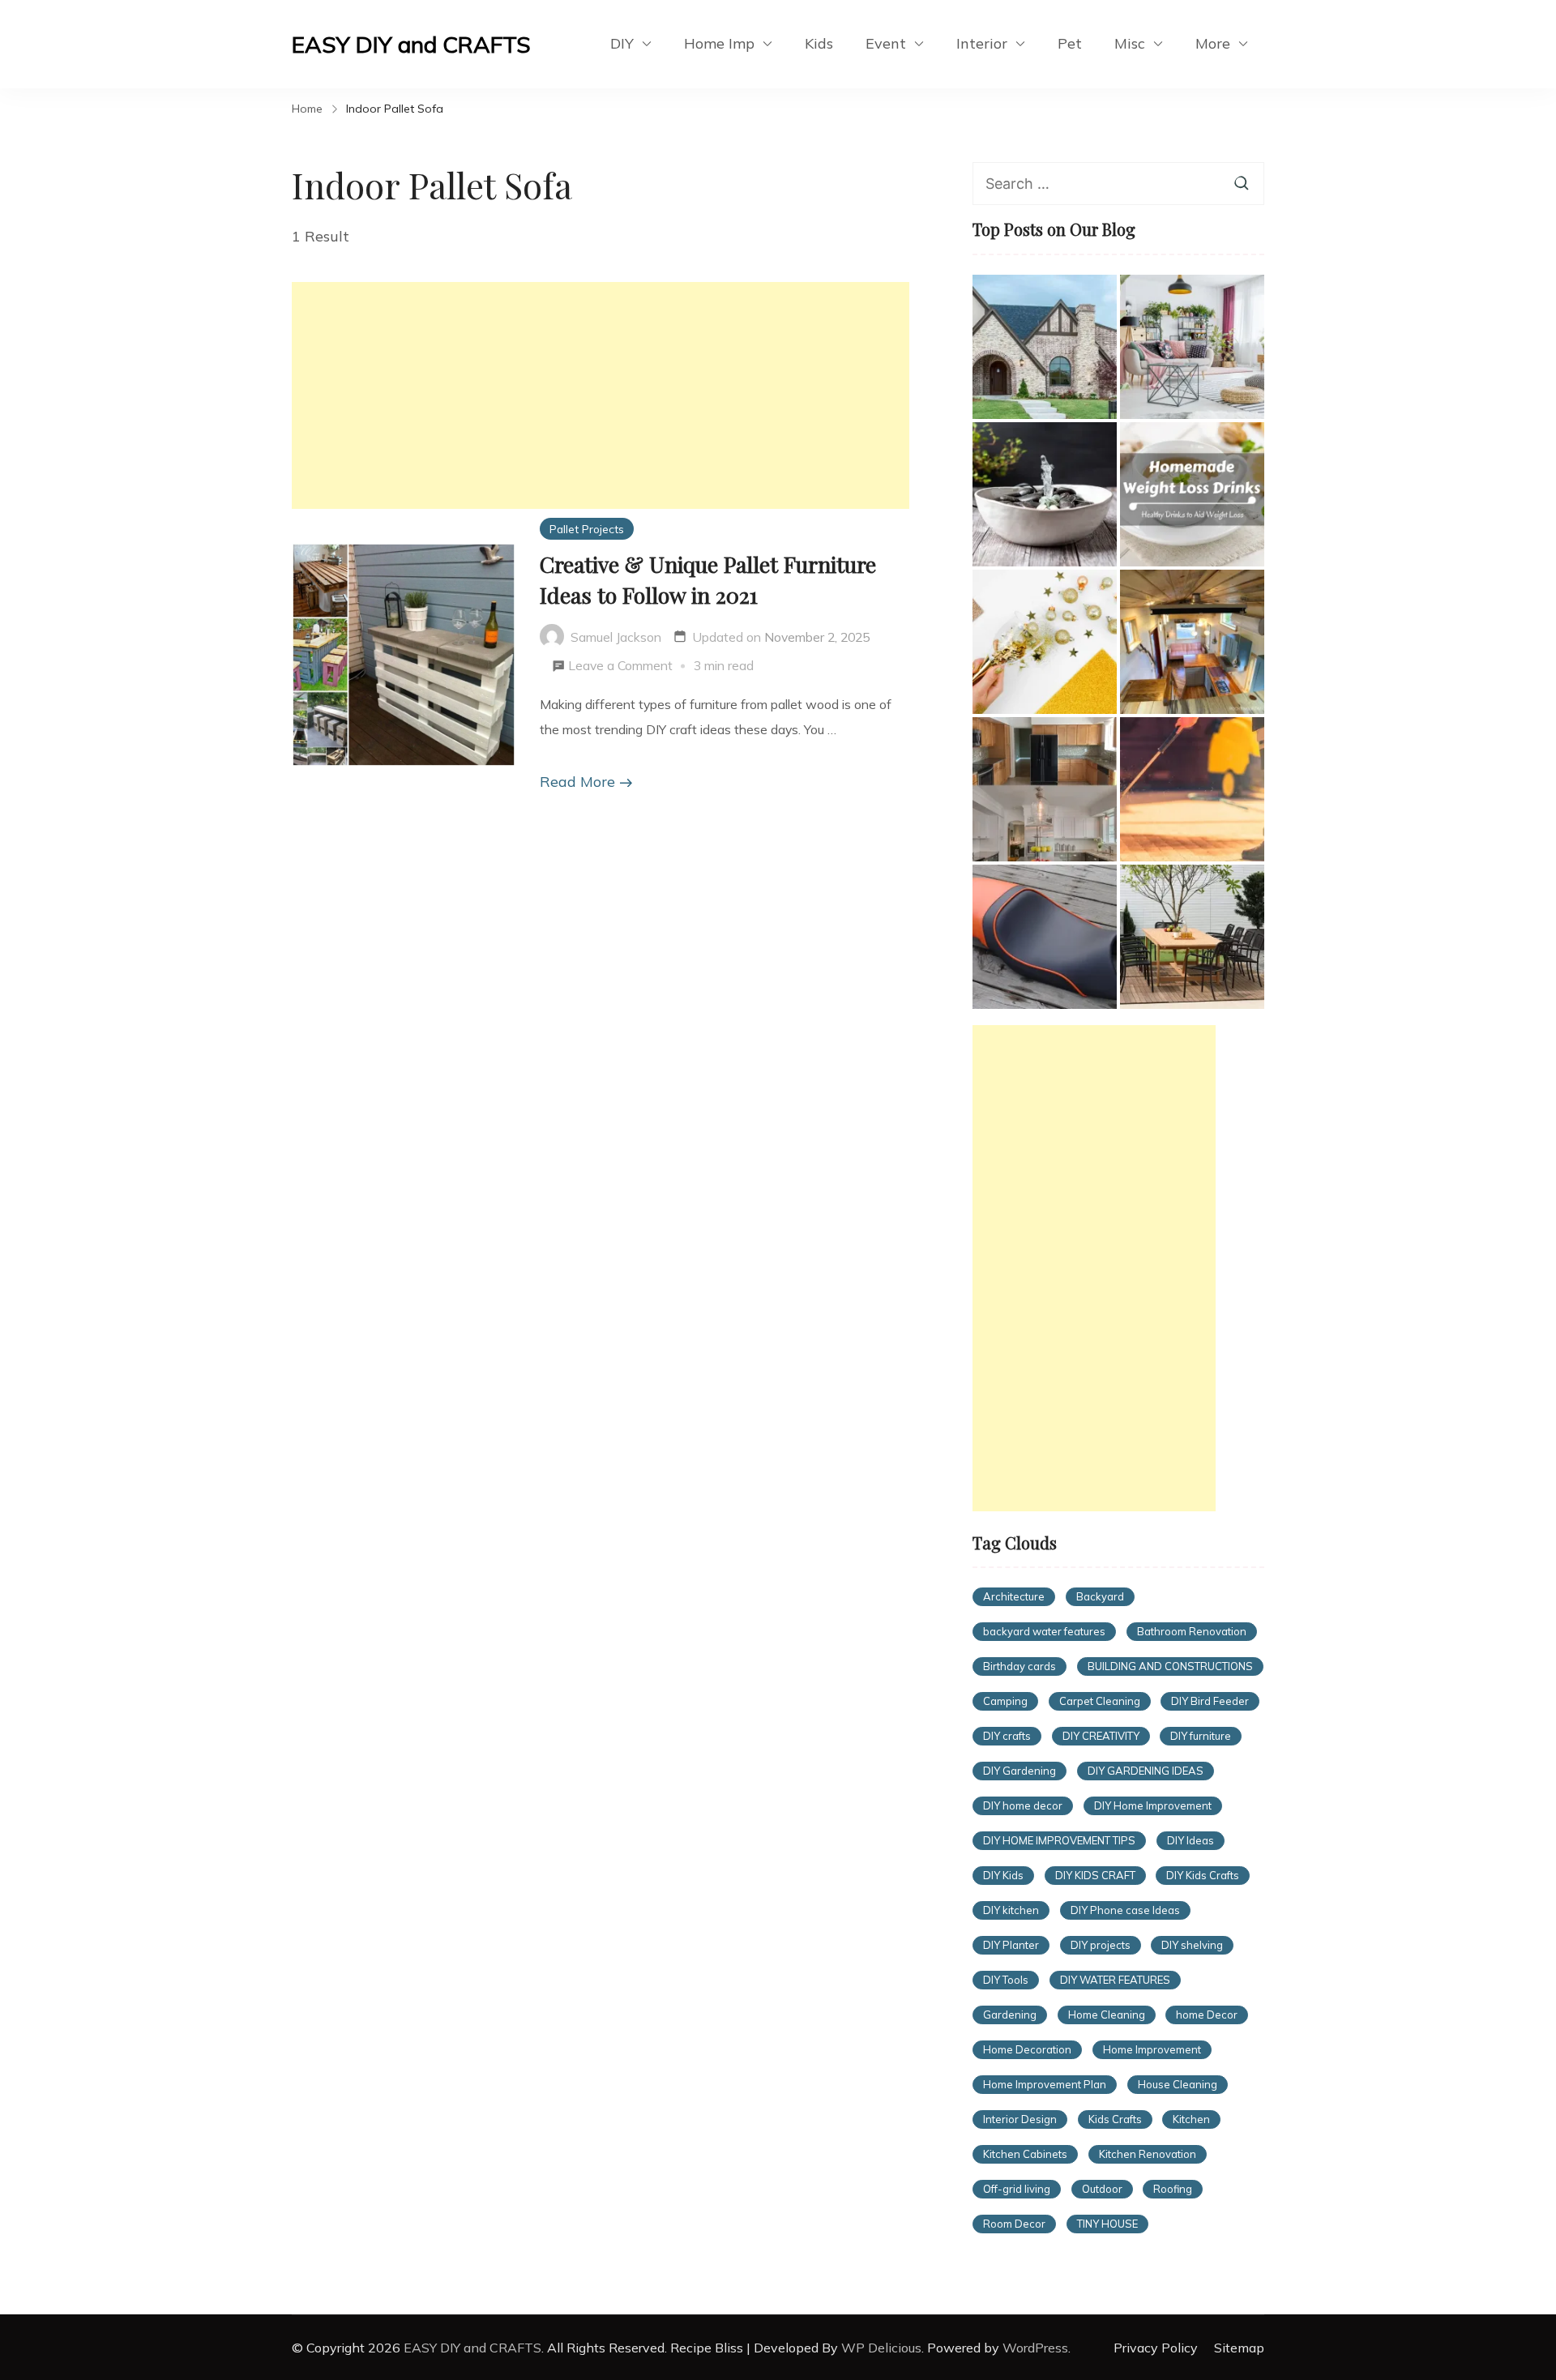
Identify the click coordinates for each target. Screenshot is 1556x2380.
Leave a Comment (620, 668)
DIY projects (1101, 1945)
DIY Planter (1011, 1945)
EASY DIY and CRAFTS (411, 44)
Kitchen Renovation (1148, 2154)
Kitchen (1191, 2119)
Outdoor (1102, 2189)
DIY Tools (1006, 1980)
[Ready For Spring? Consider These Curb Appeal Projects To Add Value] (1192, 347)
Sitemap (1239, 2348)
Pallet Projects (587, 529)
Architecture (1014, 1596)
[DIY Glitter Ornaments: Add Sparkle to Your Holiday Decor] (1045, 642)
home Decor (1207, 2015)
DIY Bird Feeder (1210, 1701)
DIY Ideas (1191, 1840)
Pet (1070, 43)
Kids (819, 43)
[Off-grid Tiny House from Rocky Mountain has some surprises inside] (1192, 642)
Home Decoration (1027, 2049)
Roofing (1173, 2189)
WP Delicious (881, 2348)
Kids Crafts (1115, 2119)
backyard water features (1044, 1631)
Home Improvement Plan (1045, 2084)
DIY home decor (1023, 1805)
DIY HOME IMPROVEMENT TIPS (1059, 1840)
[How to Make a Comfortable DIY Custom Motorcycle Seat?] (1045, 937)
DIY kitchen (1011, 1910)
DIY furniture (1201, 1736)
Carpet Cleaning (1100, 1701)
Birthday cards (1020, 1666)
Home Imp (719, 43)
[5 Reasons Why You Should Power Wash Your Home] (1192, 789)
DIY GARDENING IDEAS (1146, 1771)
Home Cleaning (1107, 2015)
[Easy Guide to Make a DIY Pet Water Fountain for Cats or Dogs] (1045, 494)
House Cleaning (1178, 2084)
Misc (1130, 43)
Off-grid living (1017, 2189)
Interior (982, 43)
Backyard (1100, 1596)
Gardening (1010, 2015)
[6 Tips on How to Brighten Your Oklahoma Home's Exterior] (1045, 347)
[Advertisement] (601, 395)
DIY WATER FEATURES (1115, 1980)
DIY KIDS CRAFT (1095, 1875)
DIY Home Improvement (1153, 1805)
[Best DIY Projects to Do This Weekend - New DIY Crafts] (1045, 789)
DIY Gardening (1020, 1771)
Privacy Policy (1156, 2348)
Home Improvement (1152, 2049)
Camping (1005, 1701)
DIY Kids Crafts (1203, 1875)
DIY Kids (1003, 1875)
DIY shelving (1192, 1945)
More (1213, 43)
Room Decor (1014, 2224)
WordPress (1035, 2348)
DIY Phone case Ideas (1125, 1910)
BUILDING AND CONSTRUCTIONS (1170, 1666)
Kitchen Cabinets (1025, 2154)
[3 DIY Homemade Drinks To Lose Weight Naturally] (1192, 494)
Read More (577, 782)
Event (886, 43)
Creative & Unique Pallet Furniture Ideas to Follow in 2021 (708, 579)
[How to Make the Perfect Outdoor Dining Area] (1192, 937)
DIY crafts (1007, 1736)
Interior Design (1020, 2119)
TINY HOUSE (1107, 2224)
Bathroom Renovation (1192, 1631)
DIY (622, 43)
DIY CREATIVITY (1101, 1736)
